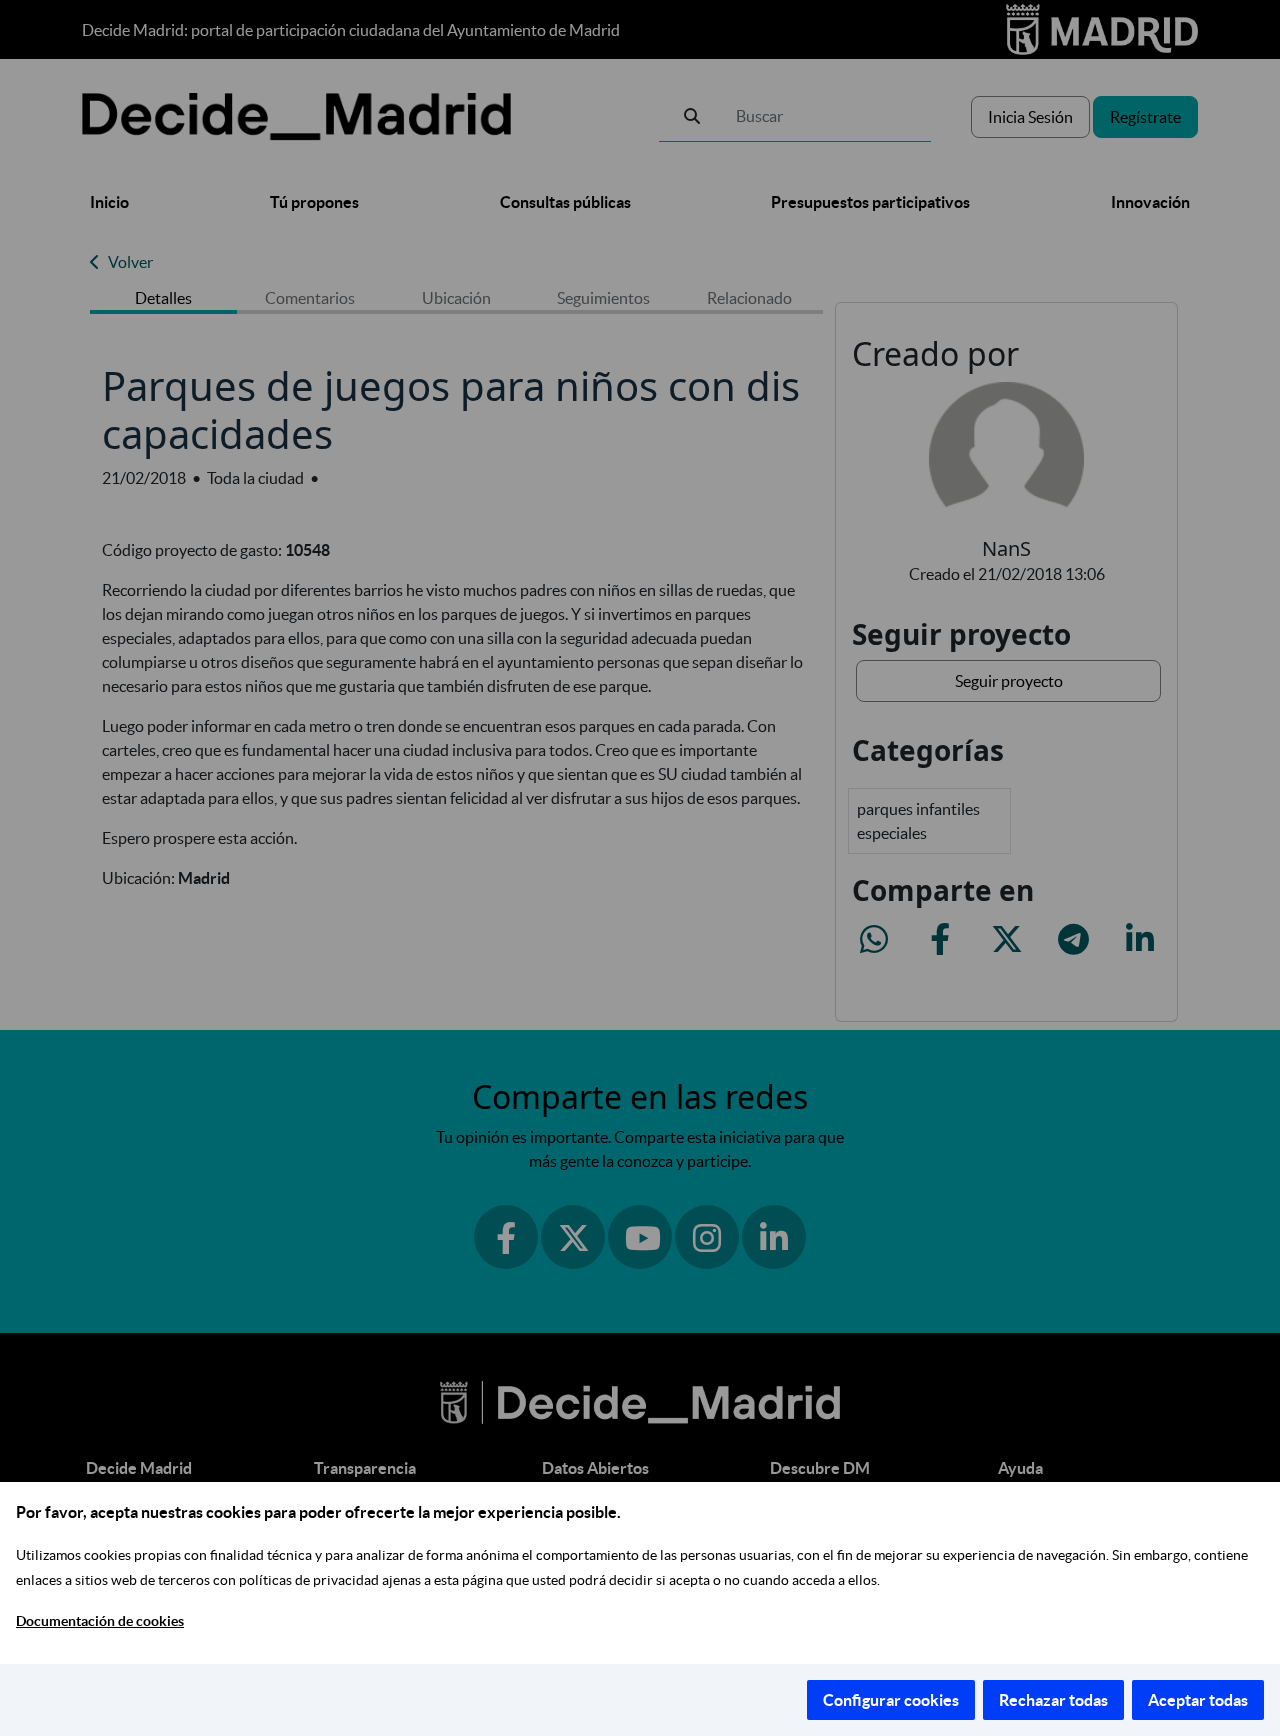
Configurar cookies (891, 1700)
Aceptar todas (1198, 1700)
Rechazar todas (1053, 1700)
